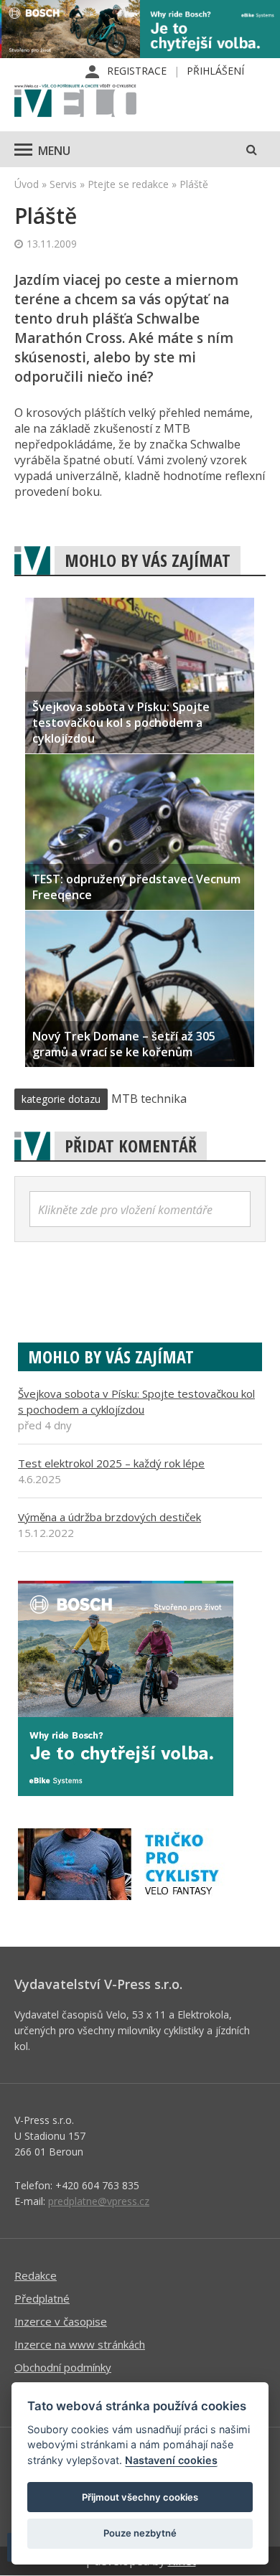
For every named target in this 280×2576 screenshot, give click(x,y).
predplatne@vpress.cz (99, 2201)
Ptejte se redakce (128, 184)
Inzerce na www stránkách (80, 2344)
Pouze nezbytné (140, 2533)
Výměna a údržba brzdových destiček (109, 1517)
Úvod (27, 184)
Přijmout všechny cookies (140, 2497)
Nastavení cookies (171, 2460)
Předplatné (42, 2298)
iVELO (75, 102)
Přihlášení (215, 71)
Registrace (137, 71)
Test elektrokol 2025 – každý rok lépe (111, 1463)
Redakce (36, 2275)
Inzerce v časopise (61, 2321)
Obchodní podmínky (63, 2367)
